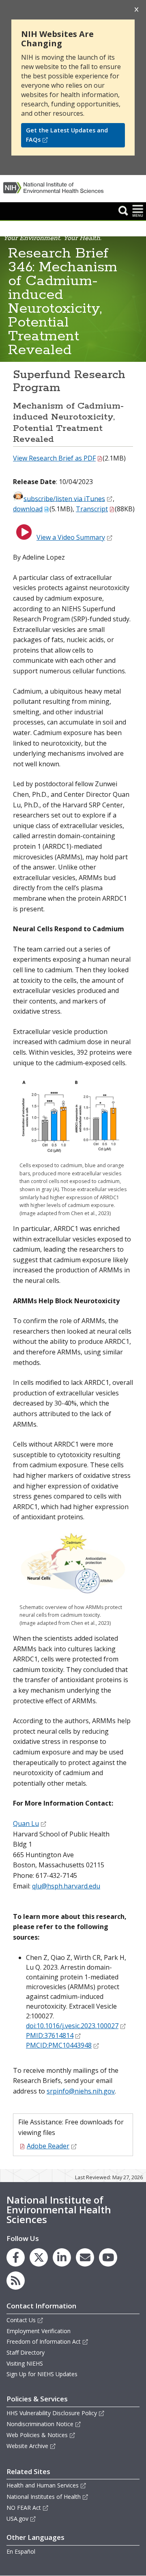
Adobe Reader (48, 2146)
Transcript (92, 509)
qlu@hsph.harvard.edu (66, 1886)
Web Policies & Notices (37, 2435)
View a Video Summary (71, 537)
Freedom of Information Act (44, 2341)
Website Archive (27, 2446)
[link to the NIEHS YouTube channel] (108, 2257)
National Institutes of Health (44, 2497)
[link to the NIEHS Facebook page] (16, 2257)
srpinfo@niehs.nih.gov (81, 2091)
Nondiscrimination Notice (40, 2424)
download (28, 509)
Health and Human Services (43, 2485)
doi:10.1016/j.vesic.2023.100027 (72, 2026)
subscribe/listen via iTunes (64, 498)
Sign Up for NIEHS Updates (42, 2374)
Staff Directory (26, 2352)
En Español (21, 2551)
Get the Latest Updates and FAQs (67, 135)
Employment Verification (39, 2331)
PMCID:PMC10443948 (59, 2045)
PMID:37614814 (50, 2035)
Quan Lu (26, 1823)
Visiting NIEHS (25, 2363)
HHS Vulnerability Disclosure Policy (52, 2413)
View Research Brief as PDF (54, 458)
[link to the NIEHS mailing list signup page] (85, 2257)
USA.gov (17, 2519)
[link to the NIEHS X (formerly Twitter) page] (39, 2257)
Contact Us (21, 2320)
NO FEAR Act (24, 2508)
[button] (123, 210)
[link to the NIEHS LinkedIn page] (62, 2257)
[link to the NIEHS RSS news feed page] (16, 2281)
